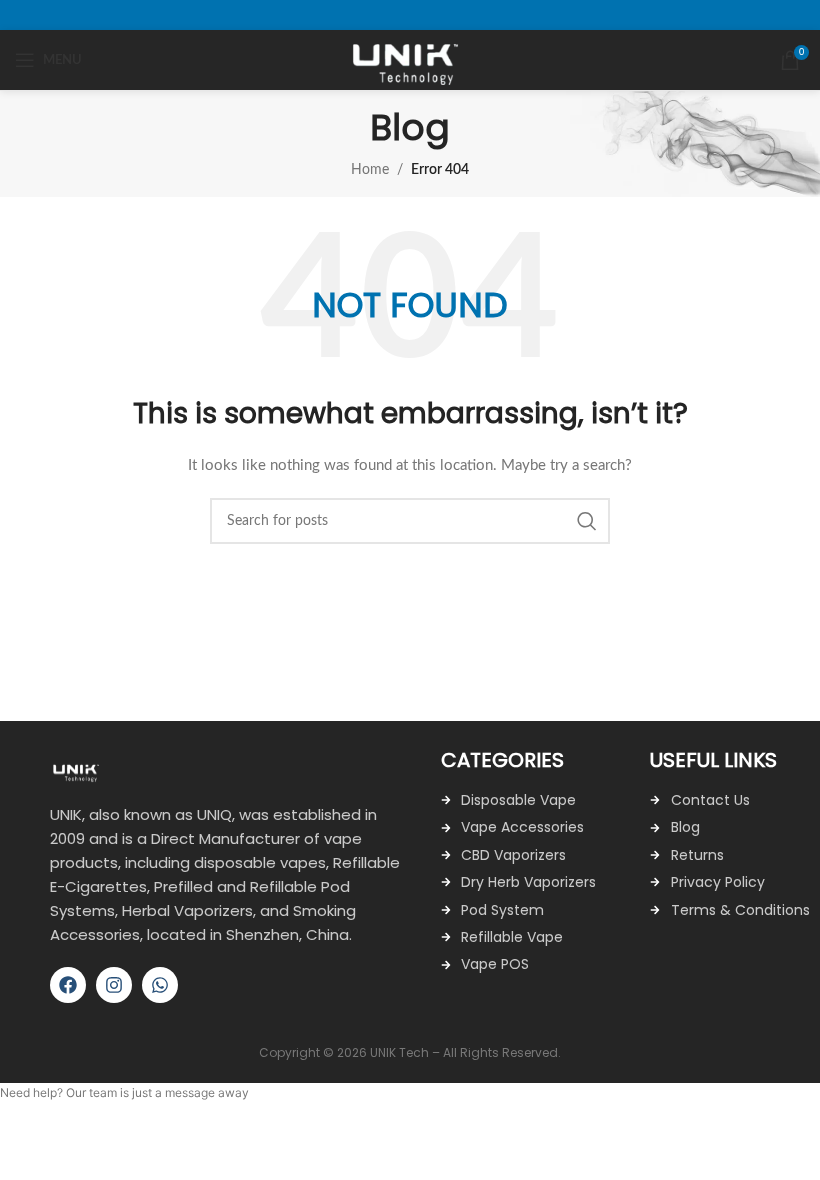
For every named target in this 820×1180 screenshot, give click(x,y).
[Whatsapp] (160, 985)
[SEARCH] (587, 521)
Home (370, 170)
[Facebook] (68, 985)
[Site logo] (410, 60)
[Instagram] (114, 985)
